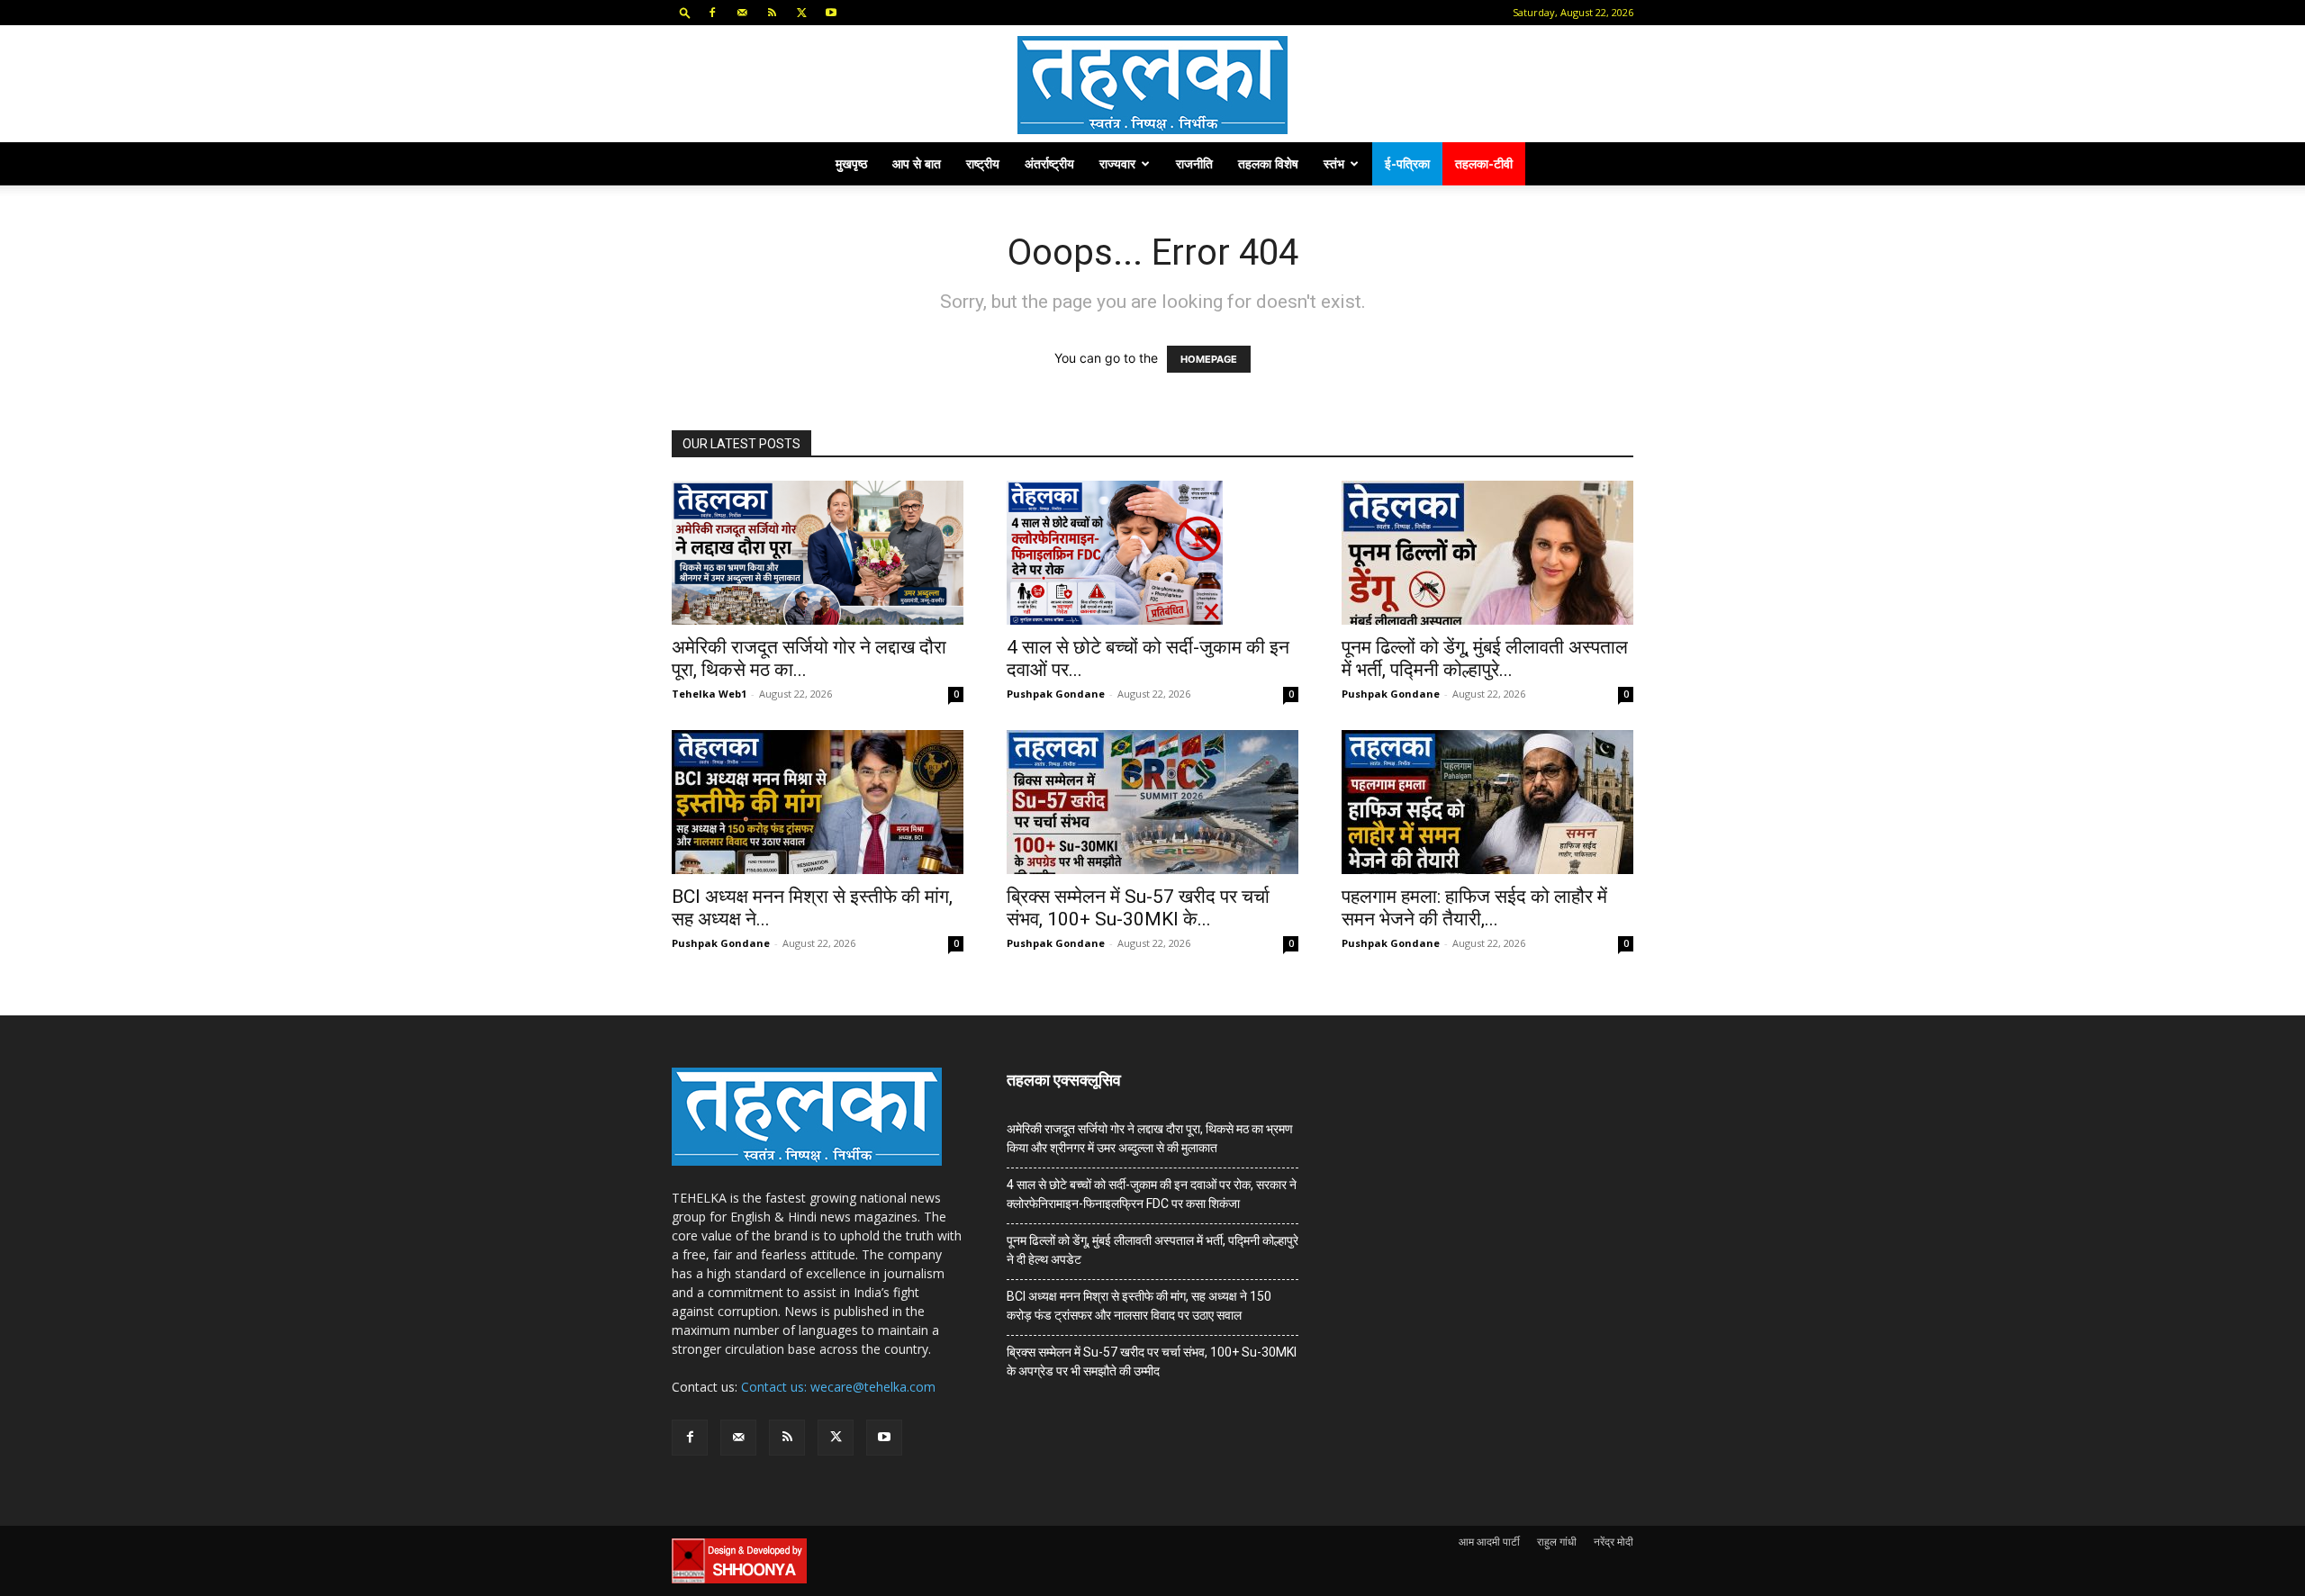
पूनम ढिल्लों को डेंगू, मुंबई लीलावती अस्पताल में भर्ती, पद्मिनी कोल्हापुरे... (1485, 658)
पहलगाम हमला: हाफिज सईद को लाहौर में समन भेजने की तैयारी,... (1474, 908)
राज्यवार (1117, 163)
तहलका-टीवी (1484, 163)
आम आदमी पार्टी (1489, 1542)
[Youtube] (831, 13)
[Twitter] (801, 13)
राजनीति (1194, 163)
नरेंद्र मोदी (1613, 1542)
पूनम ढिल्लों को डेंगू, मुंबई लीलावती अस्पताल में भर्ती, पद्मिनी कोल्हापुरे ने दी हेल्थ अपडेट (1152, 1250)
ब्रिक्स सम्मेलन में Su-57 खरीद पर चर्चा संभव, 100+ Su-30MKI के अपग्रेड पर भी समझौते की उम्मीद (1152, 1362)
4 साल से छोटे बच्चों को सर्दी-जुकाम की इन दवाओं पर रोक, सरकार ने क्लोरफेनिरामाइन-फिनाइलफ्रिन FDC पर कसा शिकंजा (1152, 1194)
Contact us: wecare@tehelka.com (838, 1387)
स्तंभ (1334, 163)
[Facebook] (712, 13)
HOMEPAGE (1209, 359)
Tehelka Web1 (709, 694)
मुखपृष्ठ (851, 163)
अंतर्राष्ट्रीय (1049, 163)
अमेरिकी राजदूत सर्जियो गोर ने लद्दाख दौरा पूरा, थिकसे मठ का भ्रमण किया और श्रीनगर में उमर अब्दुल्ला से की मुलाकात (1150, 1138)
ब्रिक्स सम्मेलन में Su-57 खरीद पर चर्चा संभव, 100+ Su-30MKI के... (1138, 908)
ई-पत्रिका (1407, 163)
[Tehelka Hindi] (1152, 85)
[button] (685, 12)
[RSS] (772, 13)
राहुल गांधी (1557, 1542)
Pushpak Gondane (1056, 694)
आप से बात (917, 163)
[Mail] (742, 13)
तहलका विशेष (1268, 163)
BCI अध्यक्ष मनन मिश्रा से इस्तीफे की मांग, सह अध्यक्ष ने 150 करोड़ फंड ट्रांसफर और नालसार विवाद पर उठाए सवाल (1139, 1306)
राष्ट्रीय (983, 163)
